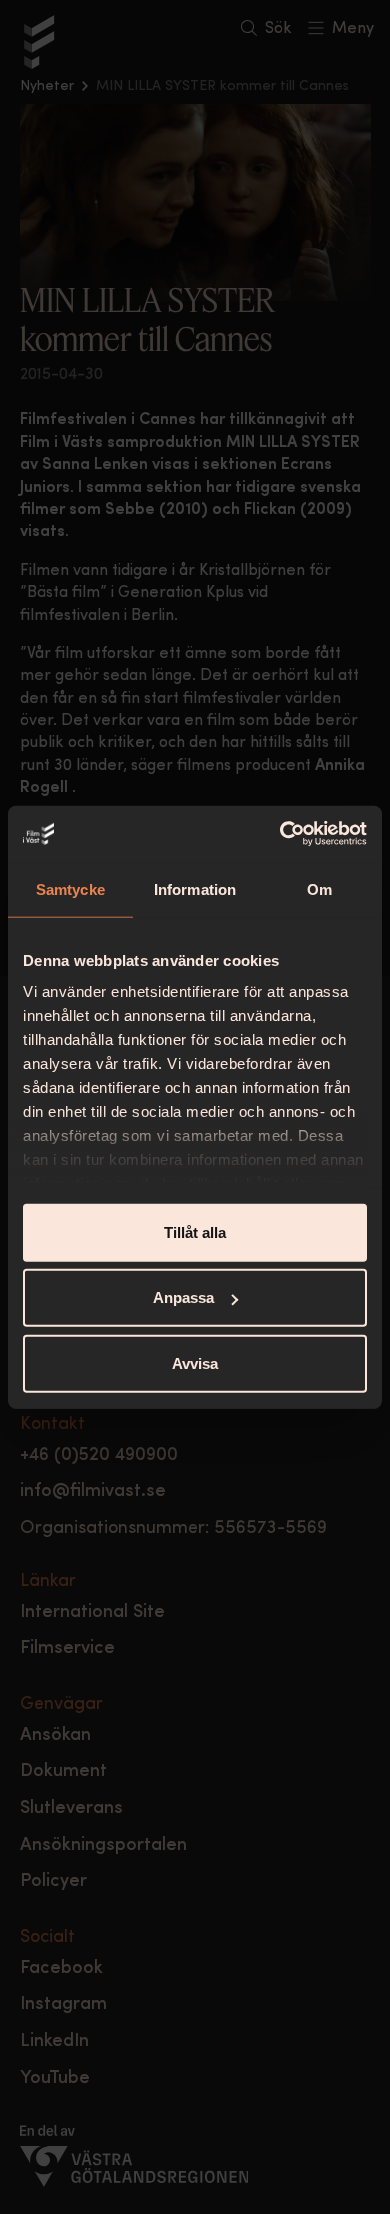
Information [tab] (195, 888)
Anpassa (183, 1297)
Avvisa (195, 1362)
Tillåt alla (195, 1231)
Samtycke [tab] (70, 888)
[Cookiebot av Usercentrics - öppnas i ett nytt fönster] (280, 834)
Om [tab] (319, 888)
